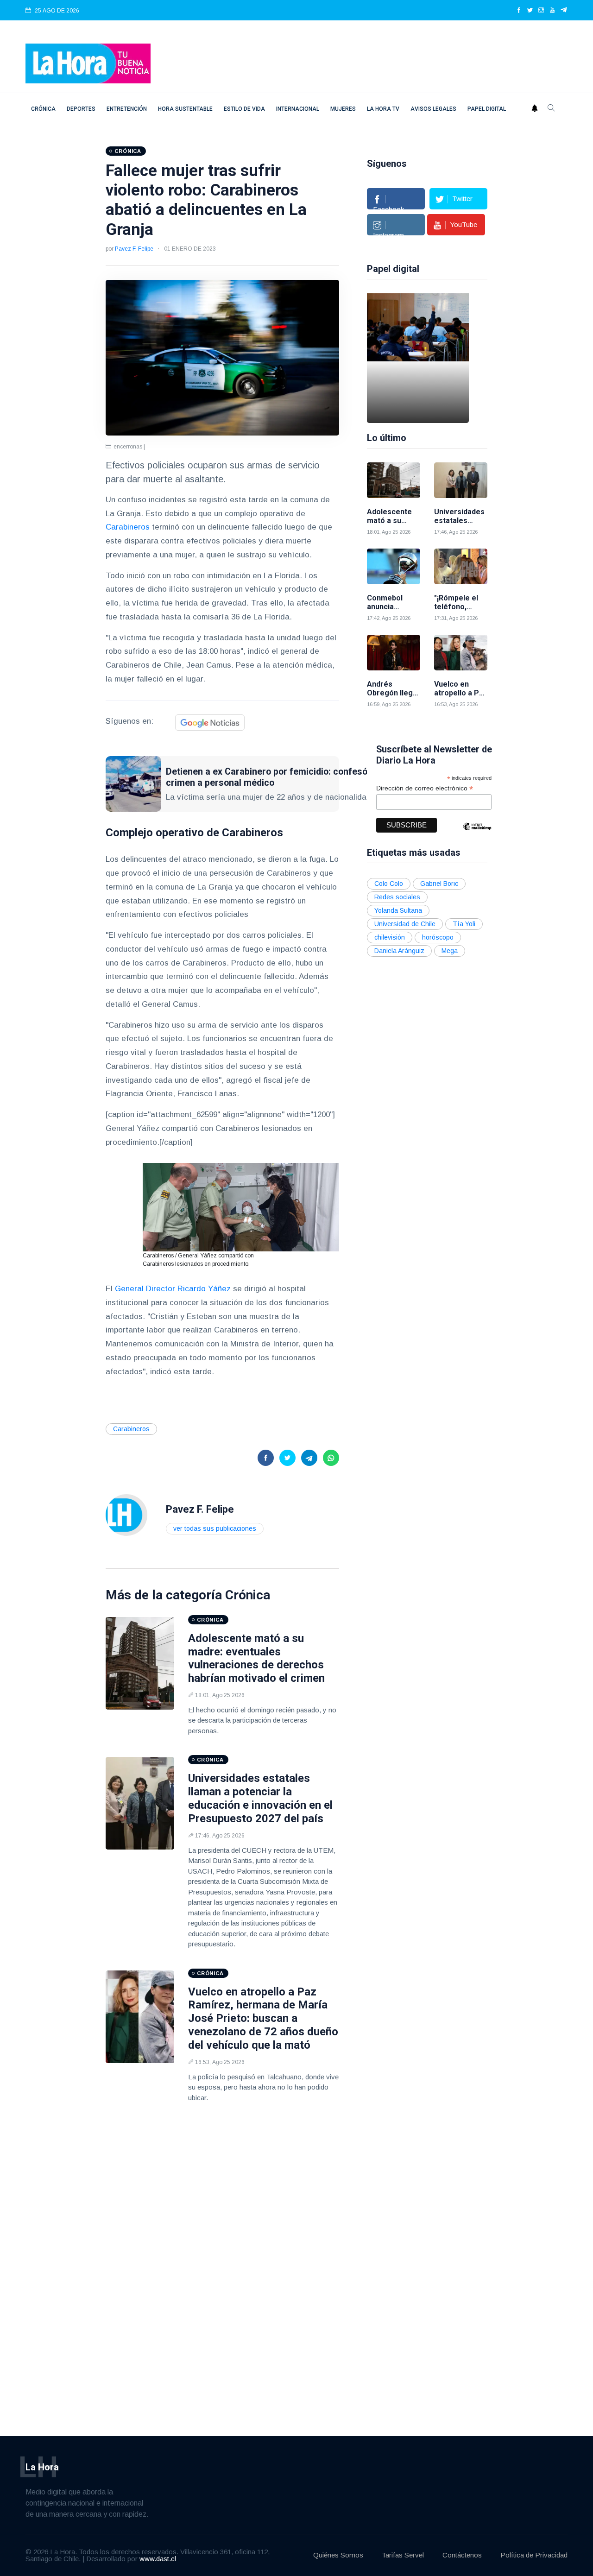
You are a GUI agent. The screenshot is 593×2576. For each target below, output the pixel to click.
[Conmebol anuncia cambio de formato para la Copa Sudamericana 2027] (394, 566)
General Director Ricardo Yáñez (173, 1289)
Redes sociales (397, 897)
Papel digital (487, 109)
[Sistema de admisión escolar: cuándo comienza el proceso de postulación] (418, 358)
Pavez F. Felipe (134, 249)
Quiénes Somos (338, 2555)
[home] (88, 63)
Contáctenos (462, 2555)
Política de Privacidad (534, 2555)
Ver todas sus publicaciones (215, 1528)
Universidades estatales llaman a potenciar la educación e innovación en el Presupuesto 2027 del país (260, 1798)
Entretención (127, 109)
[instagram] (541, 11)
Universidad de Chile (405, 924)
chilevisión (390, 937)
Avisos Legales (433, 109)
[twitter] (530, 11)
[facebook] (519, 11)
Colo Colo (389, 884)
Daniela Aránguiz (399, 951)
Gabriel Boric (439, 884)
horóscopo (438, 937)
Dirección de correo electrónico (425, 788)
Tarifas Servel (403, 2555)
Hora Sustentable (185, 109)
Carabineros (128, 527)
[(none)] (126, 1514)
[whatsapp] (331, 1458)
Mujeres (343, 109)
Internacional (298, 109)
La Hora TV (383, 109)
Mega (450, 951)
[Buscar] (551, 109)
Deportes (81, 109)
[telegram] (564, 11)
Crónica (43, 109)
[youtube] (552, 11)
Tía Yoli (464, 924)
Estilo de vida (244, 109)
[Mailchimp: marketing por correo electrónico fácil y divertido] (477, 833)
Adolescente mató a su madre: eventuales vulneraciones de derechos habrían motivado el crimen (256, 1658)
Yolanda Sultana (398, 910)
